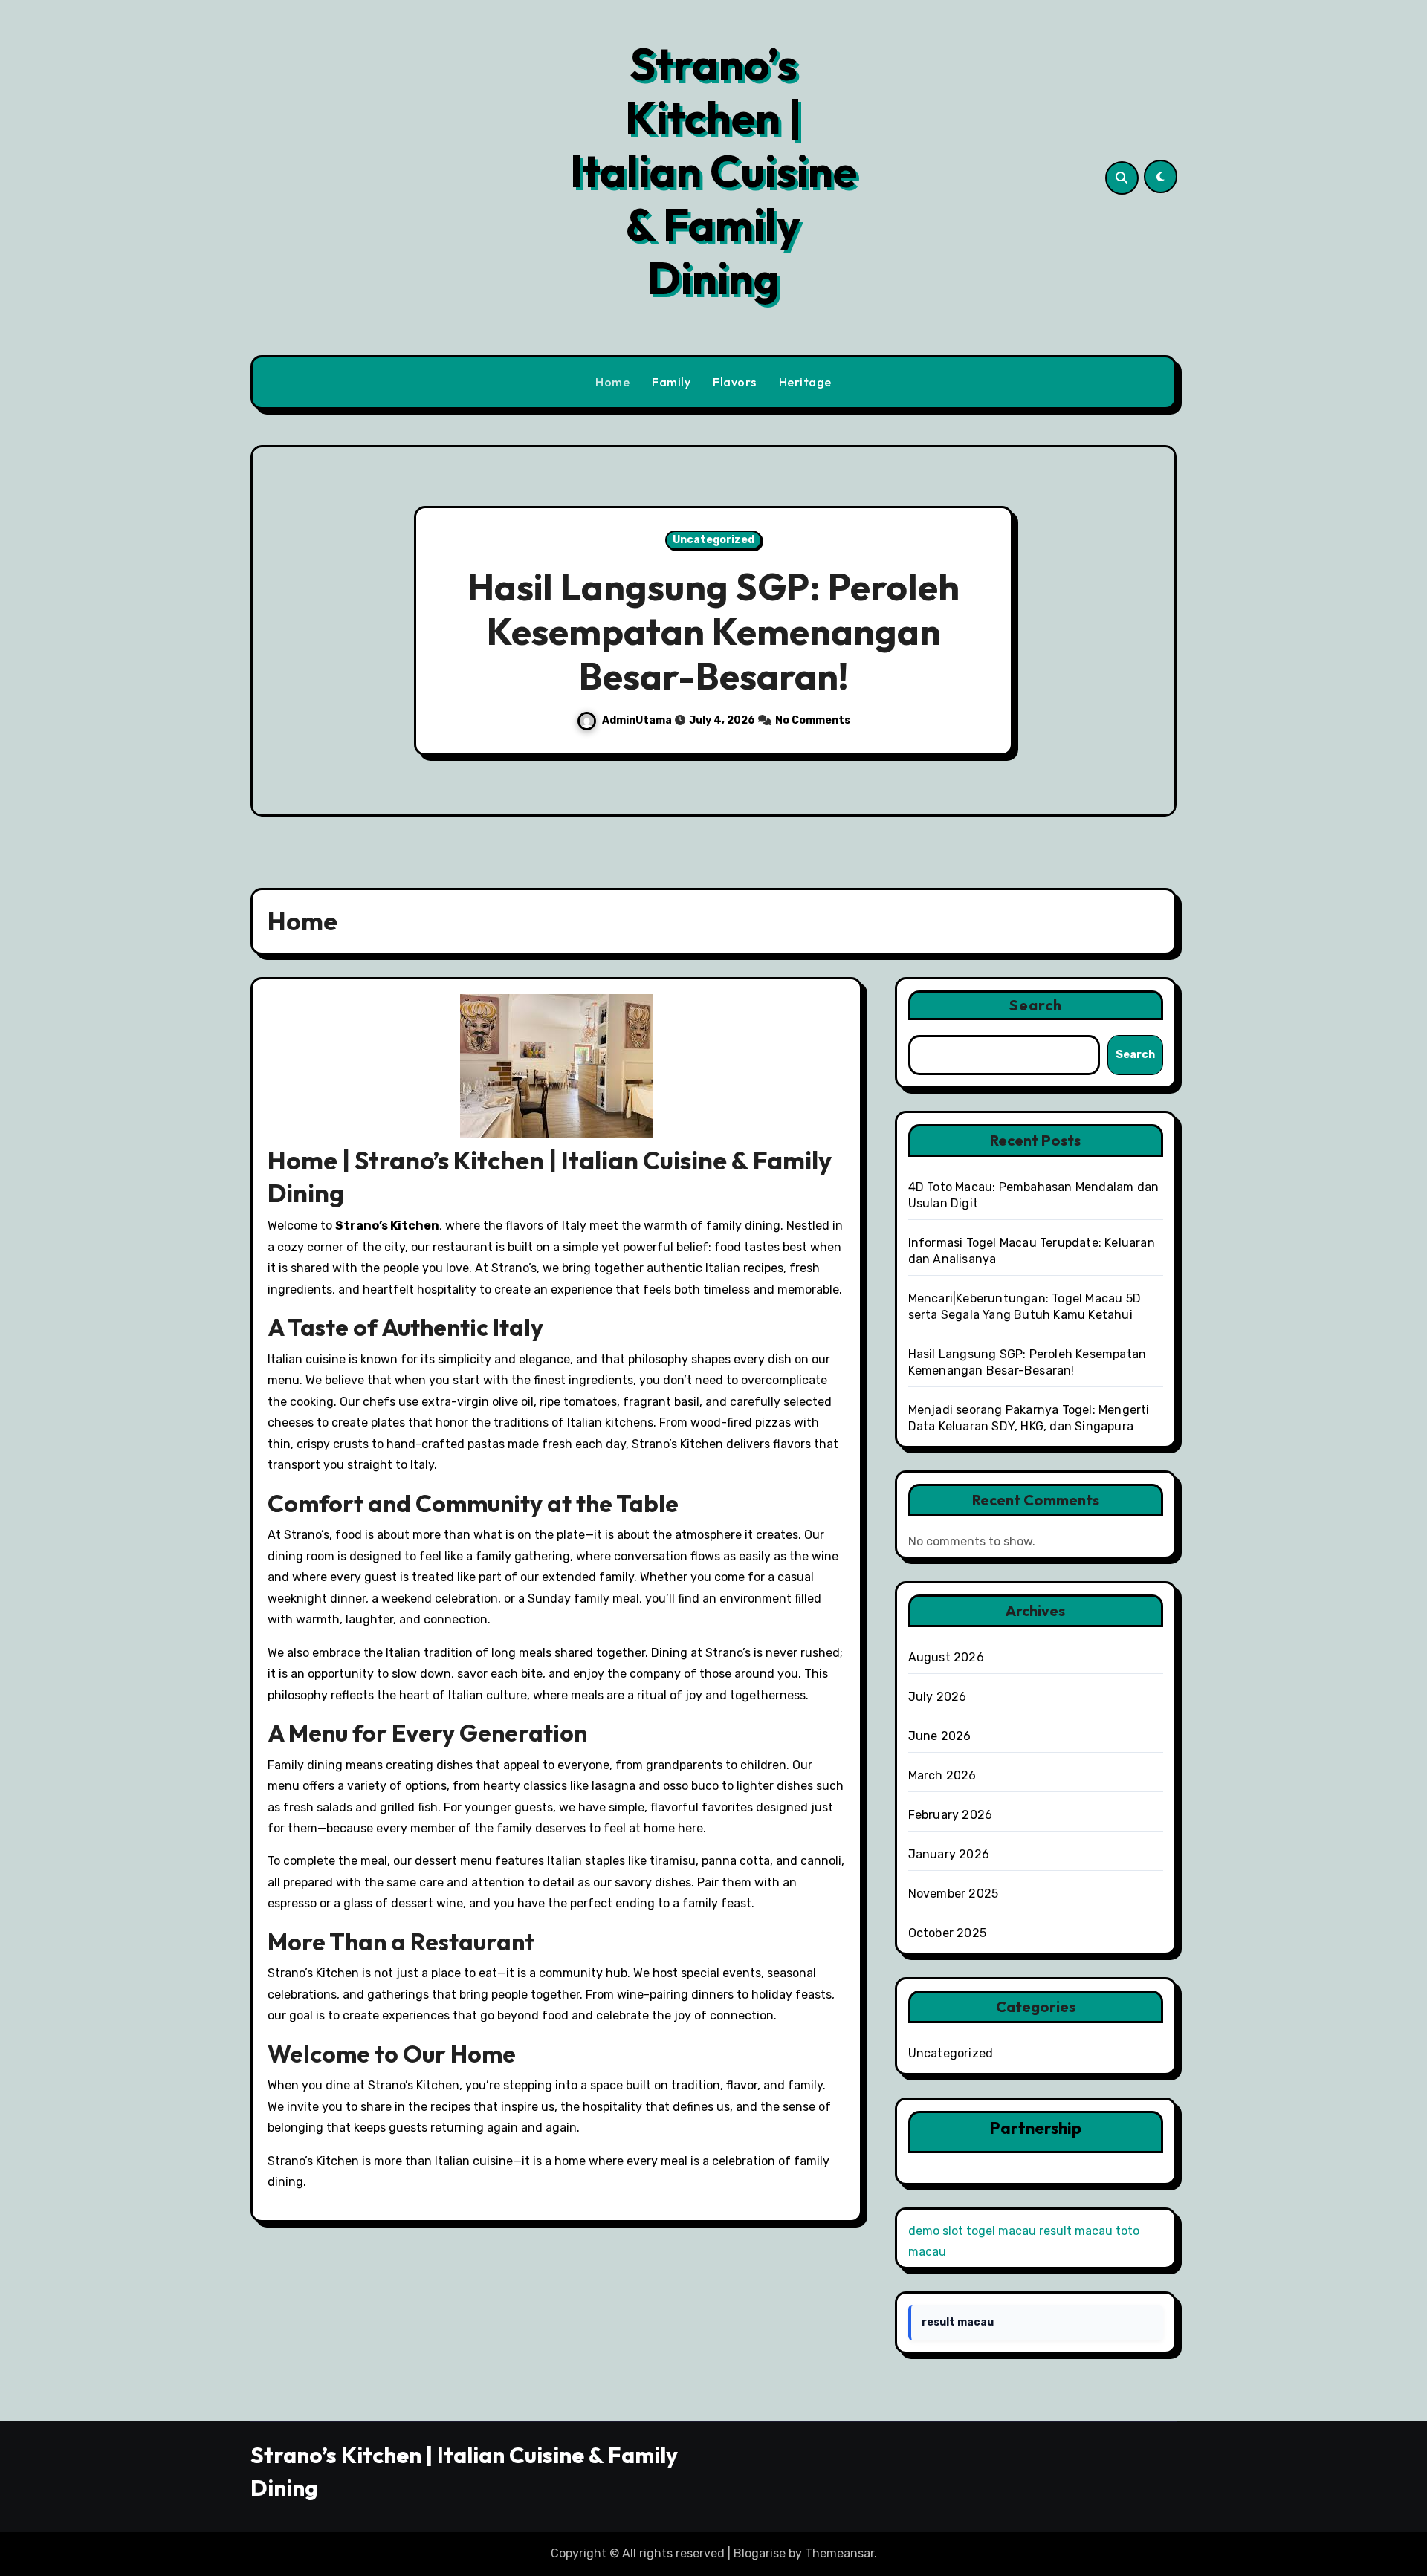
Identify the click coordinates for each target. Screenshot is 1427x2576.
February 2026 (951, 1815)
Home (612, 382)
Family (671, 382)
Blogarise (760, 2553)
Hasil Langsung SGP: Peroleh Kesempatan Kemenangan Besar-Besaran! (713, 631)
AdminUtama (638, 720)
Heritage (805, 382)
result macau (1076, 2231)
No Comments (813, 720)
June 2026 (940, 1736)
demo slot (936, 2231)
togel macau (1001, 2231)
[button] (1151, 633)
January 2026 (949, 1854)
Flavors (735, 382)
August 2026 (946, 1657)
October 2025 (947, 1933)
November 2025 (954, 1894)
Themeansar (839, 2553)
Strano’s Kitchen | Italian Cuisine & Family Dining (713, 171)
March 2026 (942, 1775)
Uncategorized (713, 540)
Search (1036, 1005)
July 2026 (938, 1697)
